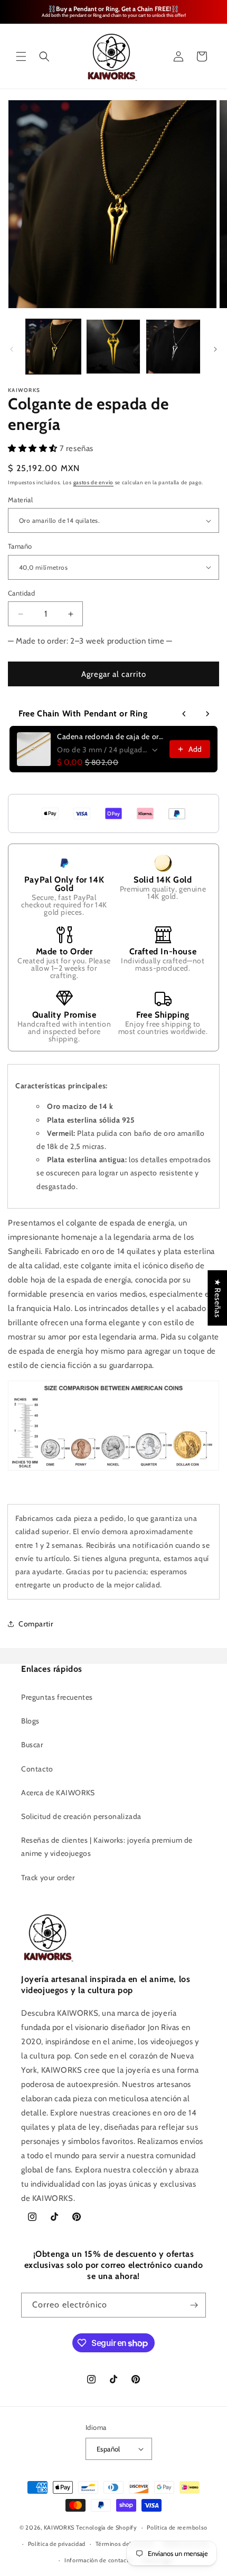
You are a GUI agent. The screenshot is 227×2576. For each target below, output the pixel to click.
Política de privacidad (57, 2544)
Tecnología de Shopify (107, 2527)
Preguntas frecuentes (57, 1697)
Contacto (37, 1769)
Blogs (30, 1721)
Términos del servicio (125, 2544)
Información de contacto (98, 2560)
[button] (21, 56)
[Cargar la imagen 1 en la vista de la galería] (53, 347)
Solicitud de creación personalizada (81, 1816)
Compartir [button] (36, 1624)
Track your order (48, 1878)
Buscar (32, 1745)
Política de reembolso (177, 2527)
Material (20, 500)
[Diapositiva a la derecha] (215, 349)
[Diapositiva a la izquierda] (12, 349)
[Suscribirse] (194, 2305)
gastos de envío (94, 482)
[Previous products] (184, 714)
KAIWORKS (59, 2527)
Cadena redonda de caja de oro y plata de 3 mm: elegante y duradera (110, 736)
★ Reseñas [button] (217, 1297)
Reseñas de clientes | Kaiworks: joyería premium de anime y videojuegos (107, 1847)
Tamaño (20, 546)
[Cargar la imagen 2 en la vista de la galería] (113, 347)
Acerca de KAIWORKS (58, 1793)
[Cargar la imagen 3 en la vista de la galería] (173, 347)
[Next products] (207, 714)
